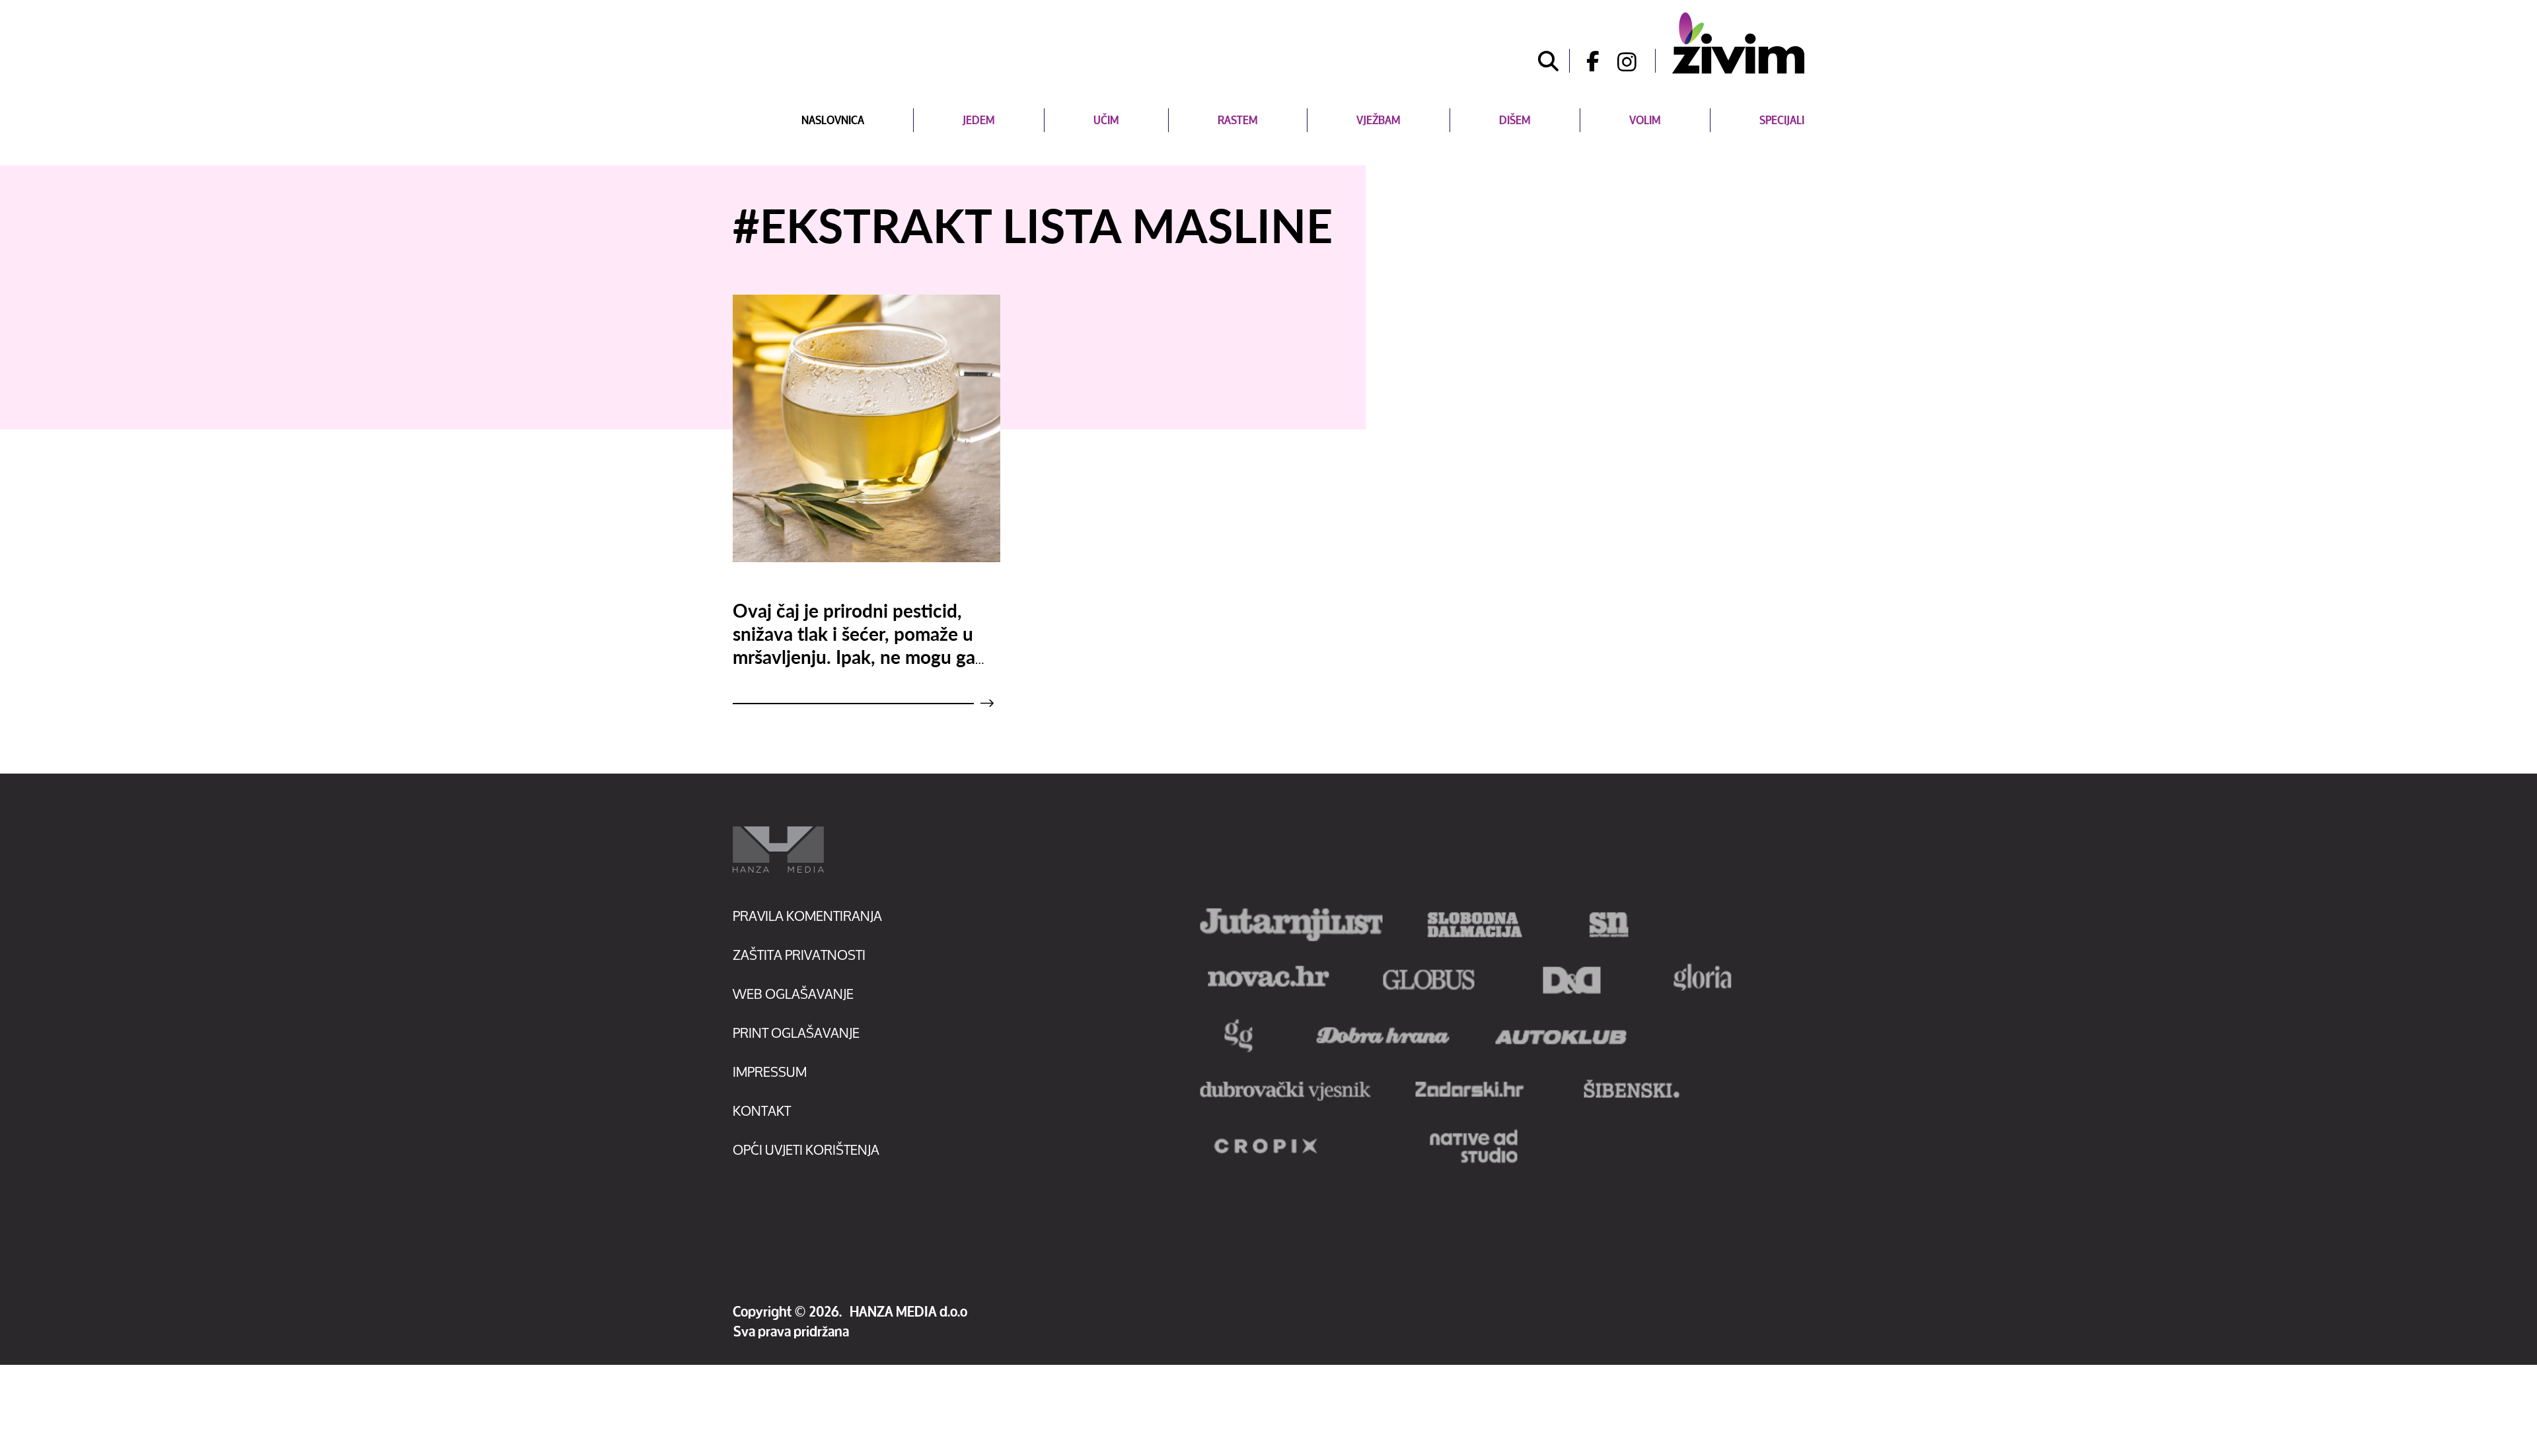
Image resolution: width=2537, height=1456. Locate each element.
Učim (1106, 120)
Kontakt (762, 1111)
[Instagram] (1636, 61)
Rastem (1238, 120)
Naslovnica (833, 120)
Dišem (1515, 120)
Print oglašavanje (796, 1033)
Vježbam (1379, 120)
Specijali (1782, 120)
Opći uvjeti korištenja (806, 1150)
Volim (1645, 120)
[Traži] (1549, 61)
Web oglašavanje (793, 994)
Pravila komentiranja (807, 916)
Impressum (770, 1072)
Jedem (979, 120)
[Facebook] (1588, 61)
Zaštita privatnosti (799, 955)
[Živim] (1738, 43)
